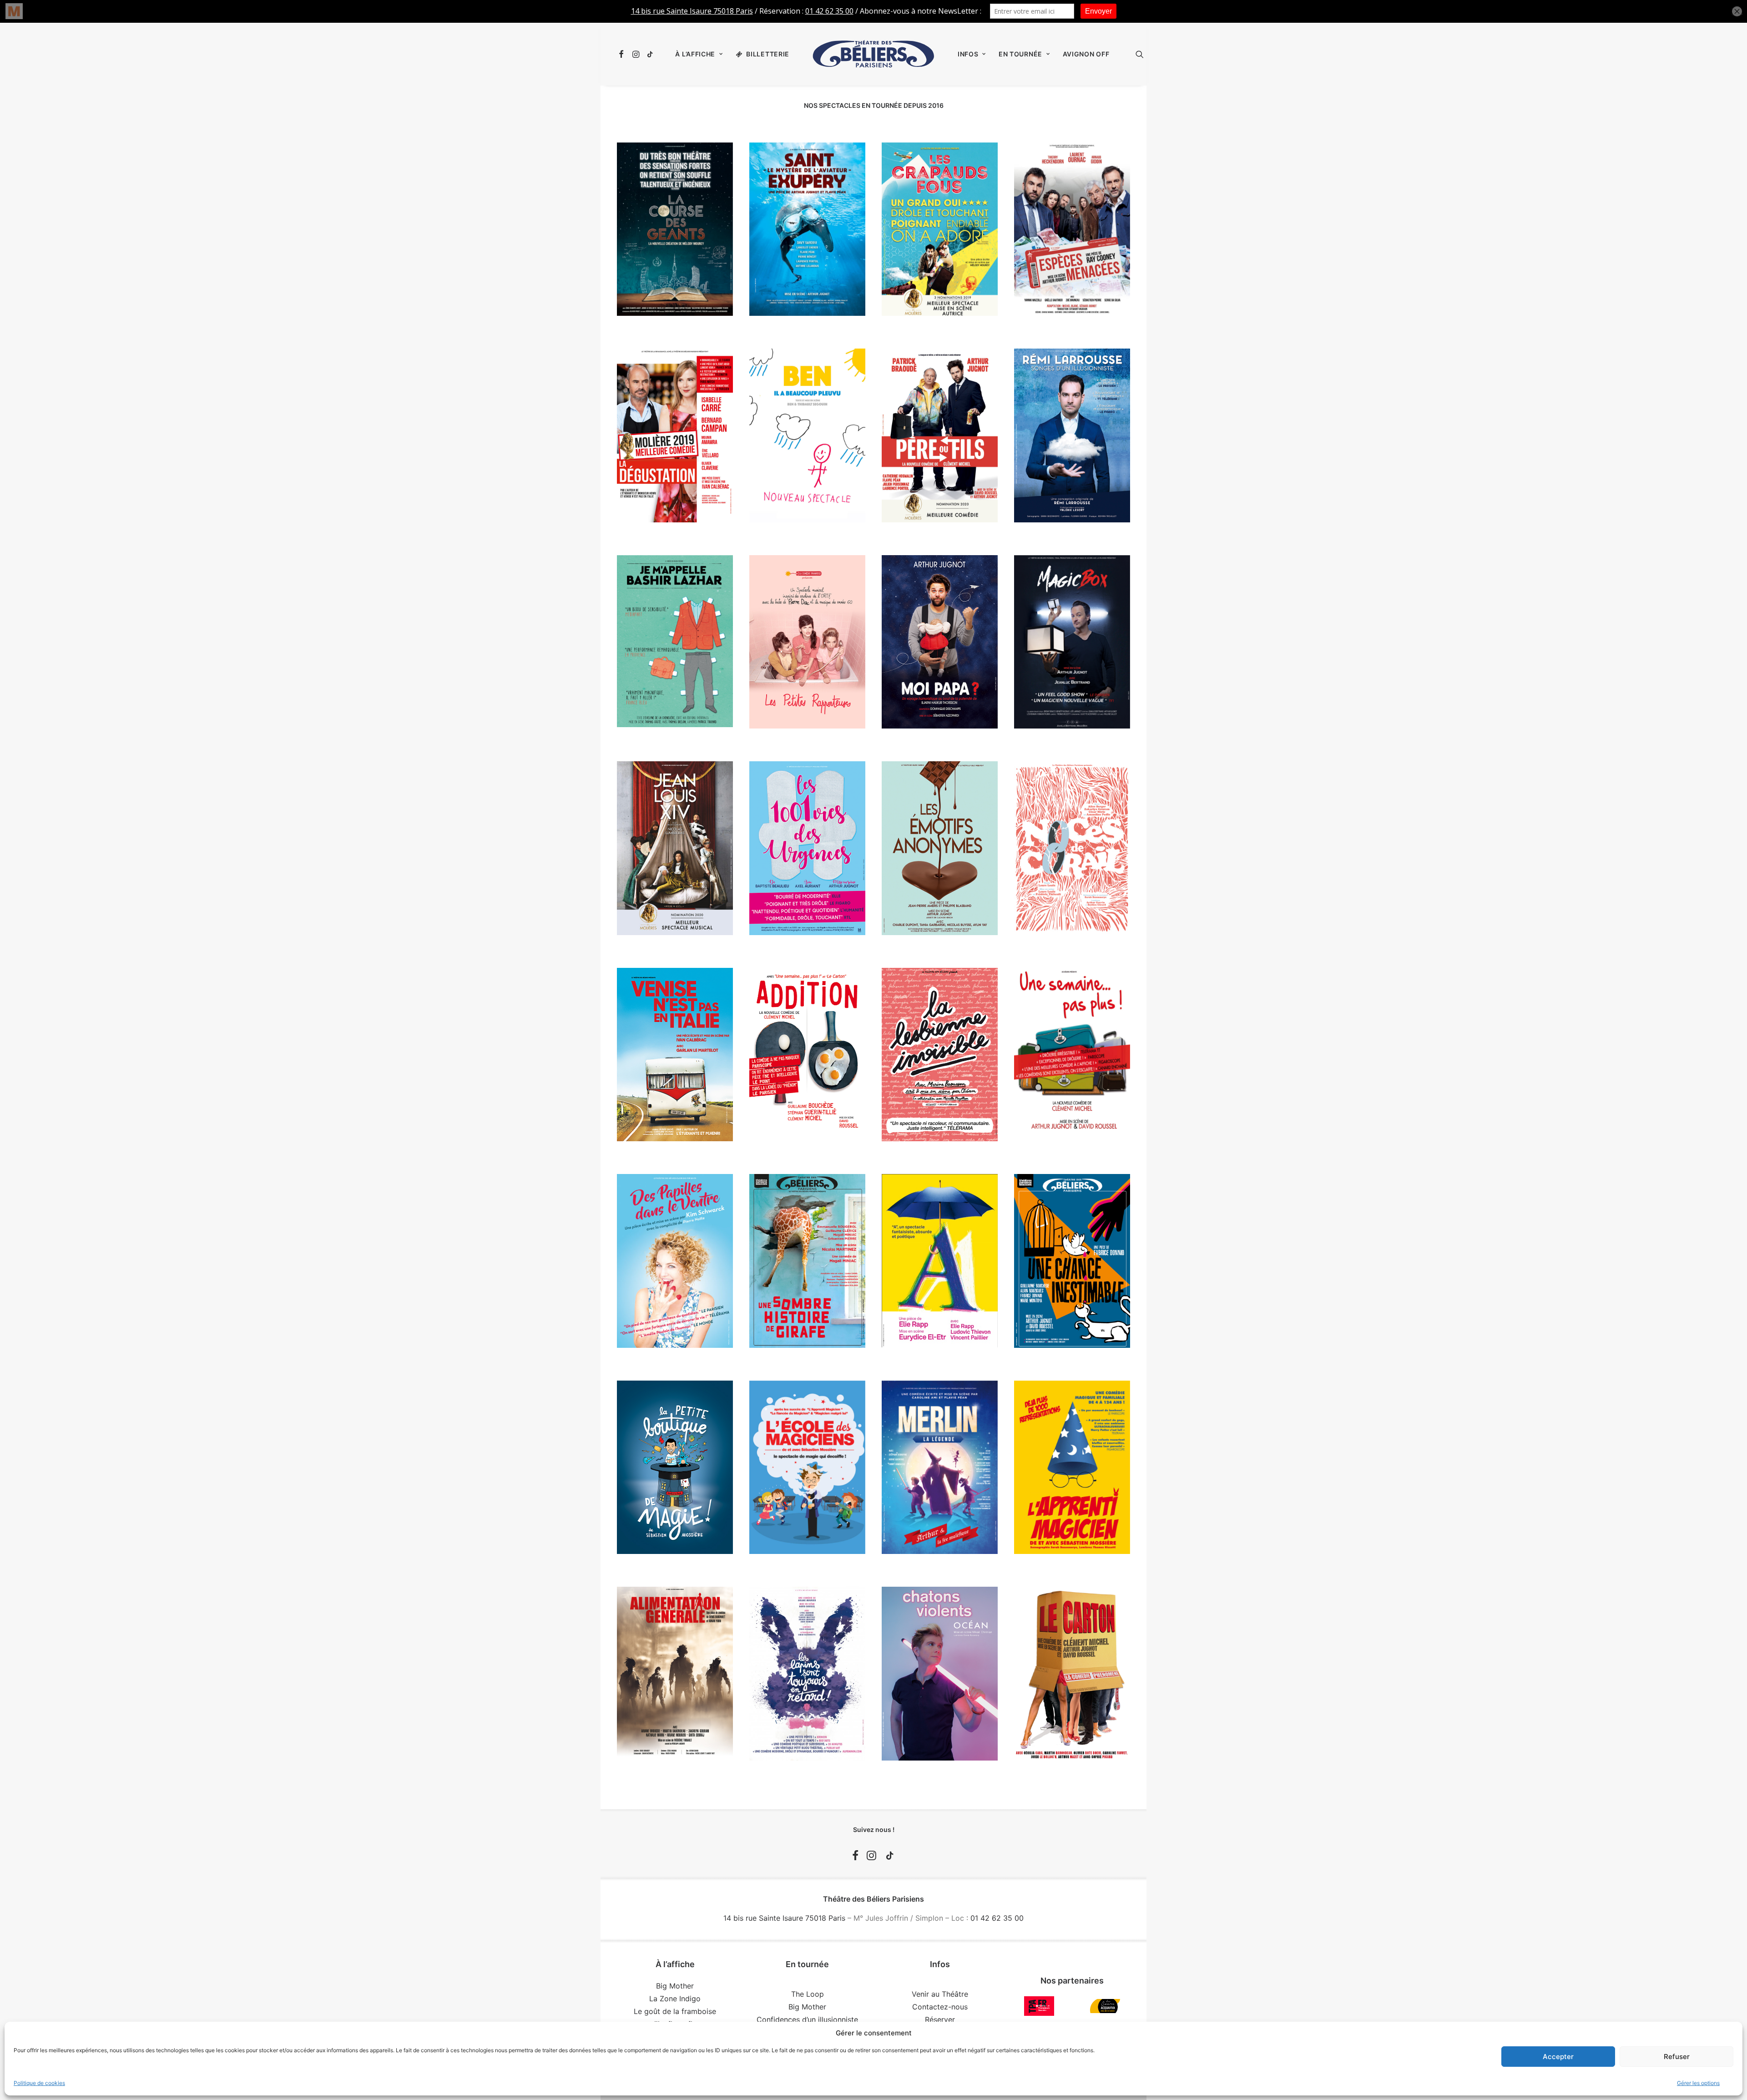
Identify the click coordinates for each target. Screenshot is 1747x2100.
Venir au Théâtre (940, 1994)
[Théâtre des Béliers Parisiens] (873, 54)
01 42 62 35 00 (997, 1918)
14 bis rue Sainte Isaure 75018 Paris (784, 1918)
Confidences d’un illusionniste (807, 2019)
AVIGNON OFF (1086, 54)
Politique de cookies (39, 2083)
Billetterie (768, 54)
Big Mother (675, 1986)
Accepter (1558, 2057)
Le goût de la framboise (675, 2011)
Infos (968, 54)
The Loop (808, 1994)
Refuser (1677, 2057)
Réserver (940, 2019)
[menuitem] (623, 54)
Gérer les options (1698, 2083)
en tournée (1020, 54)
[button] (623, 54)
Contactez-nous (940, 2007)
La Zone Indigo (675, 1999)
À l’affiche (695, 54)
